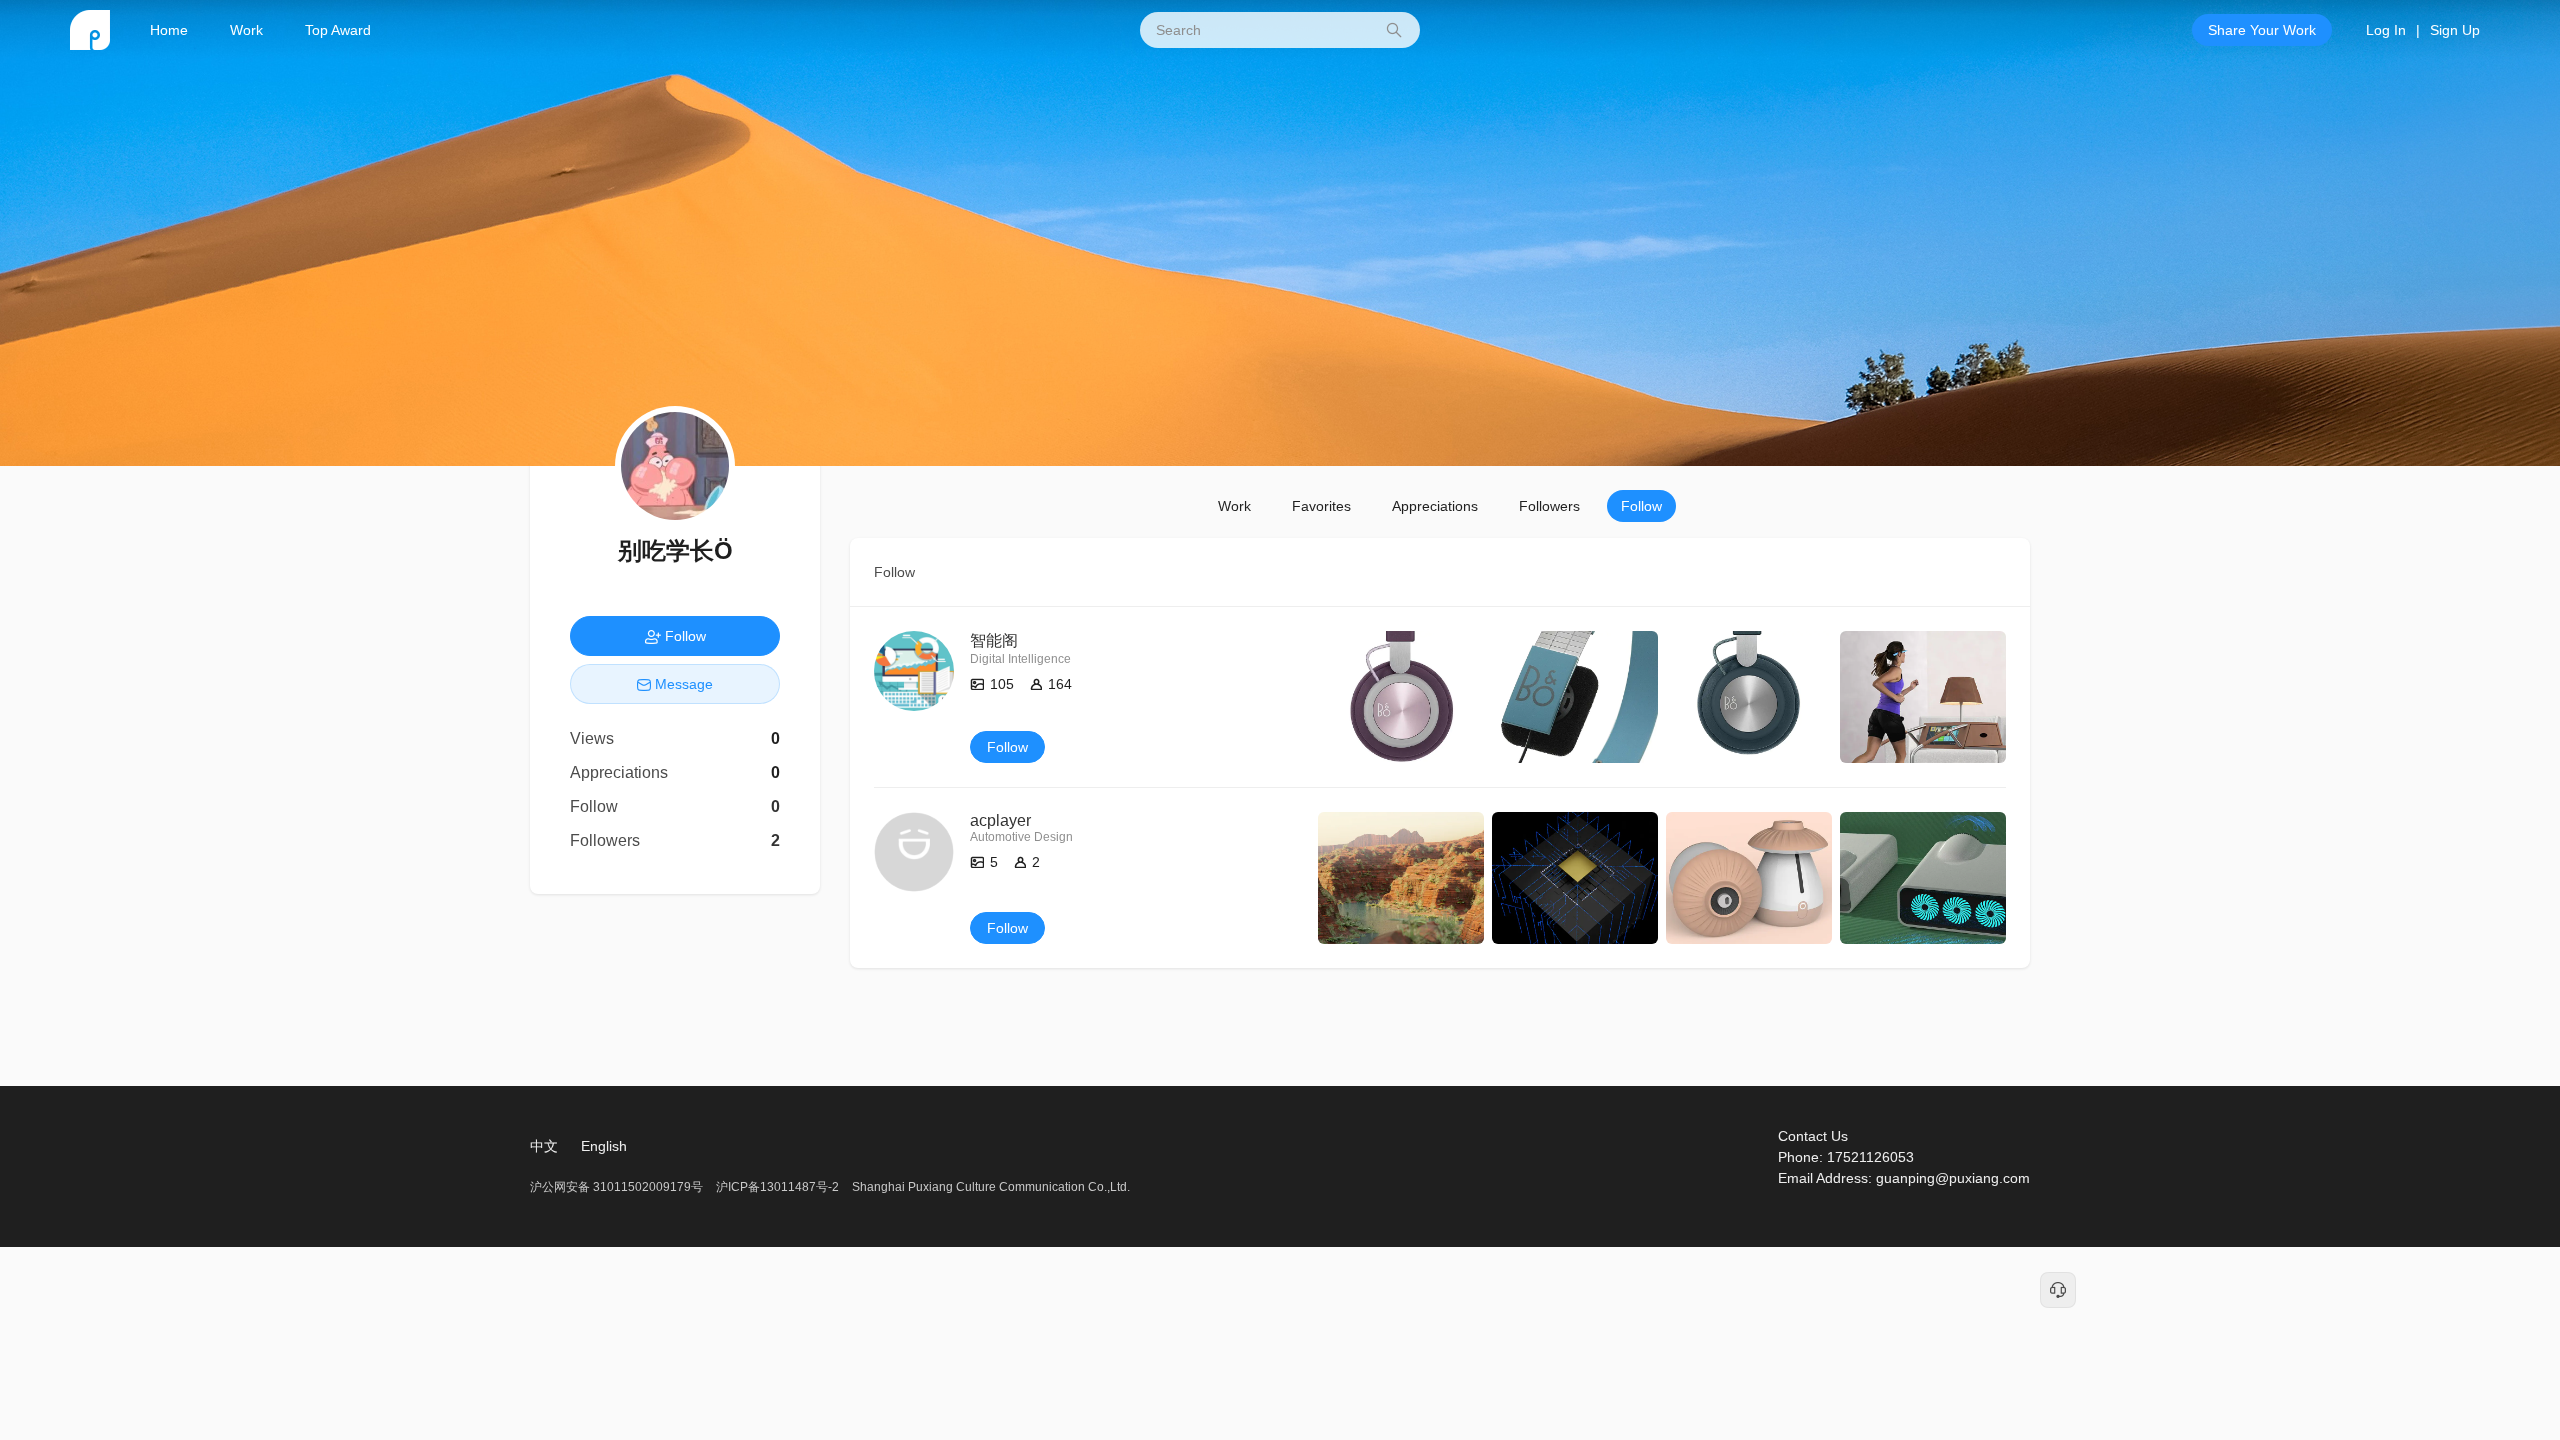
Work (246, 30)
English (604, 1146)
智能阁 (994, 640)
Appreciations (1435, 506)
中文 (544, 1146)
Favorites (1321, 506)
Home (169, 30)
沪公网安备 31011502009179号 (618, 1187)
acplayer (1000, 820)
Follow (1641, 506)
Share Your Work (2262, 30)
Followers (1549, 506)
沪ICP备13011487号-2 (777, 1187)
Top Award (338, 30)
